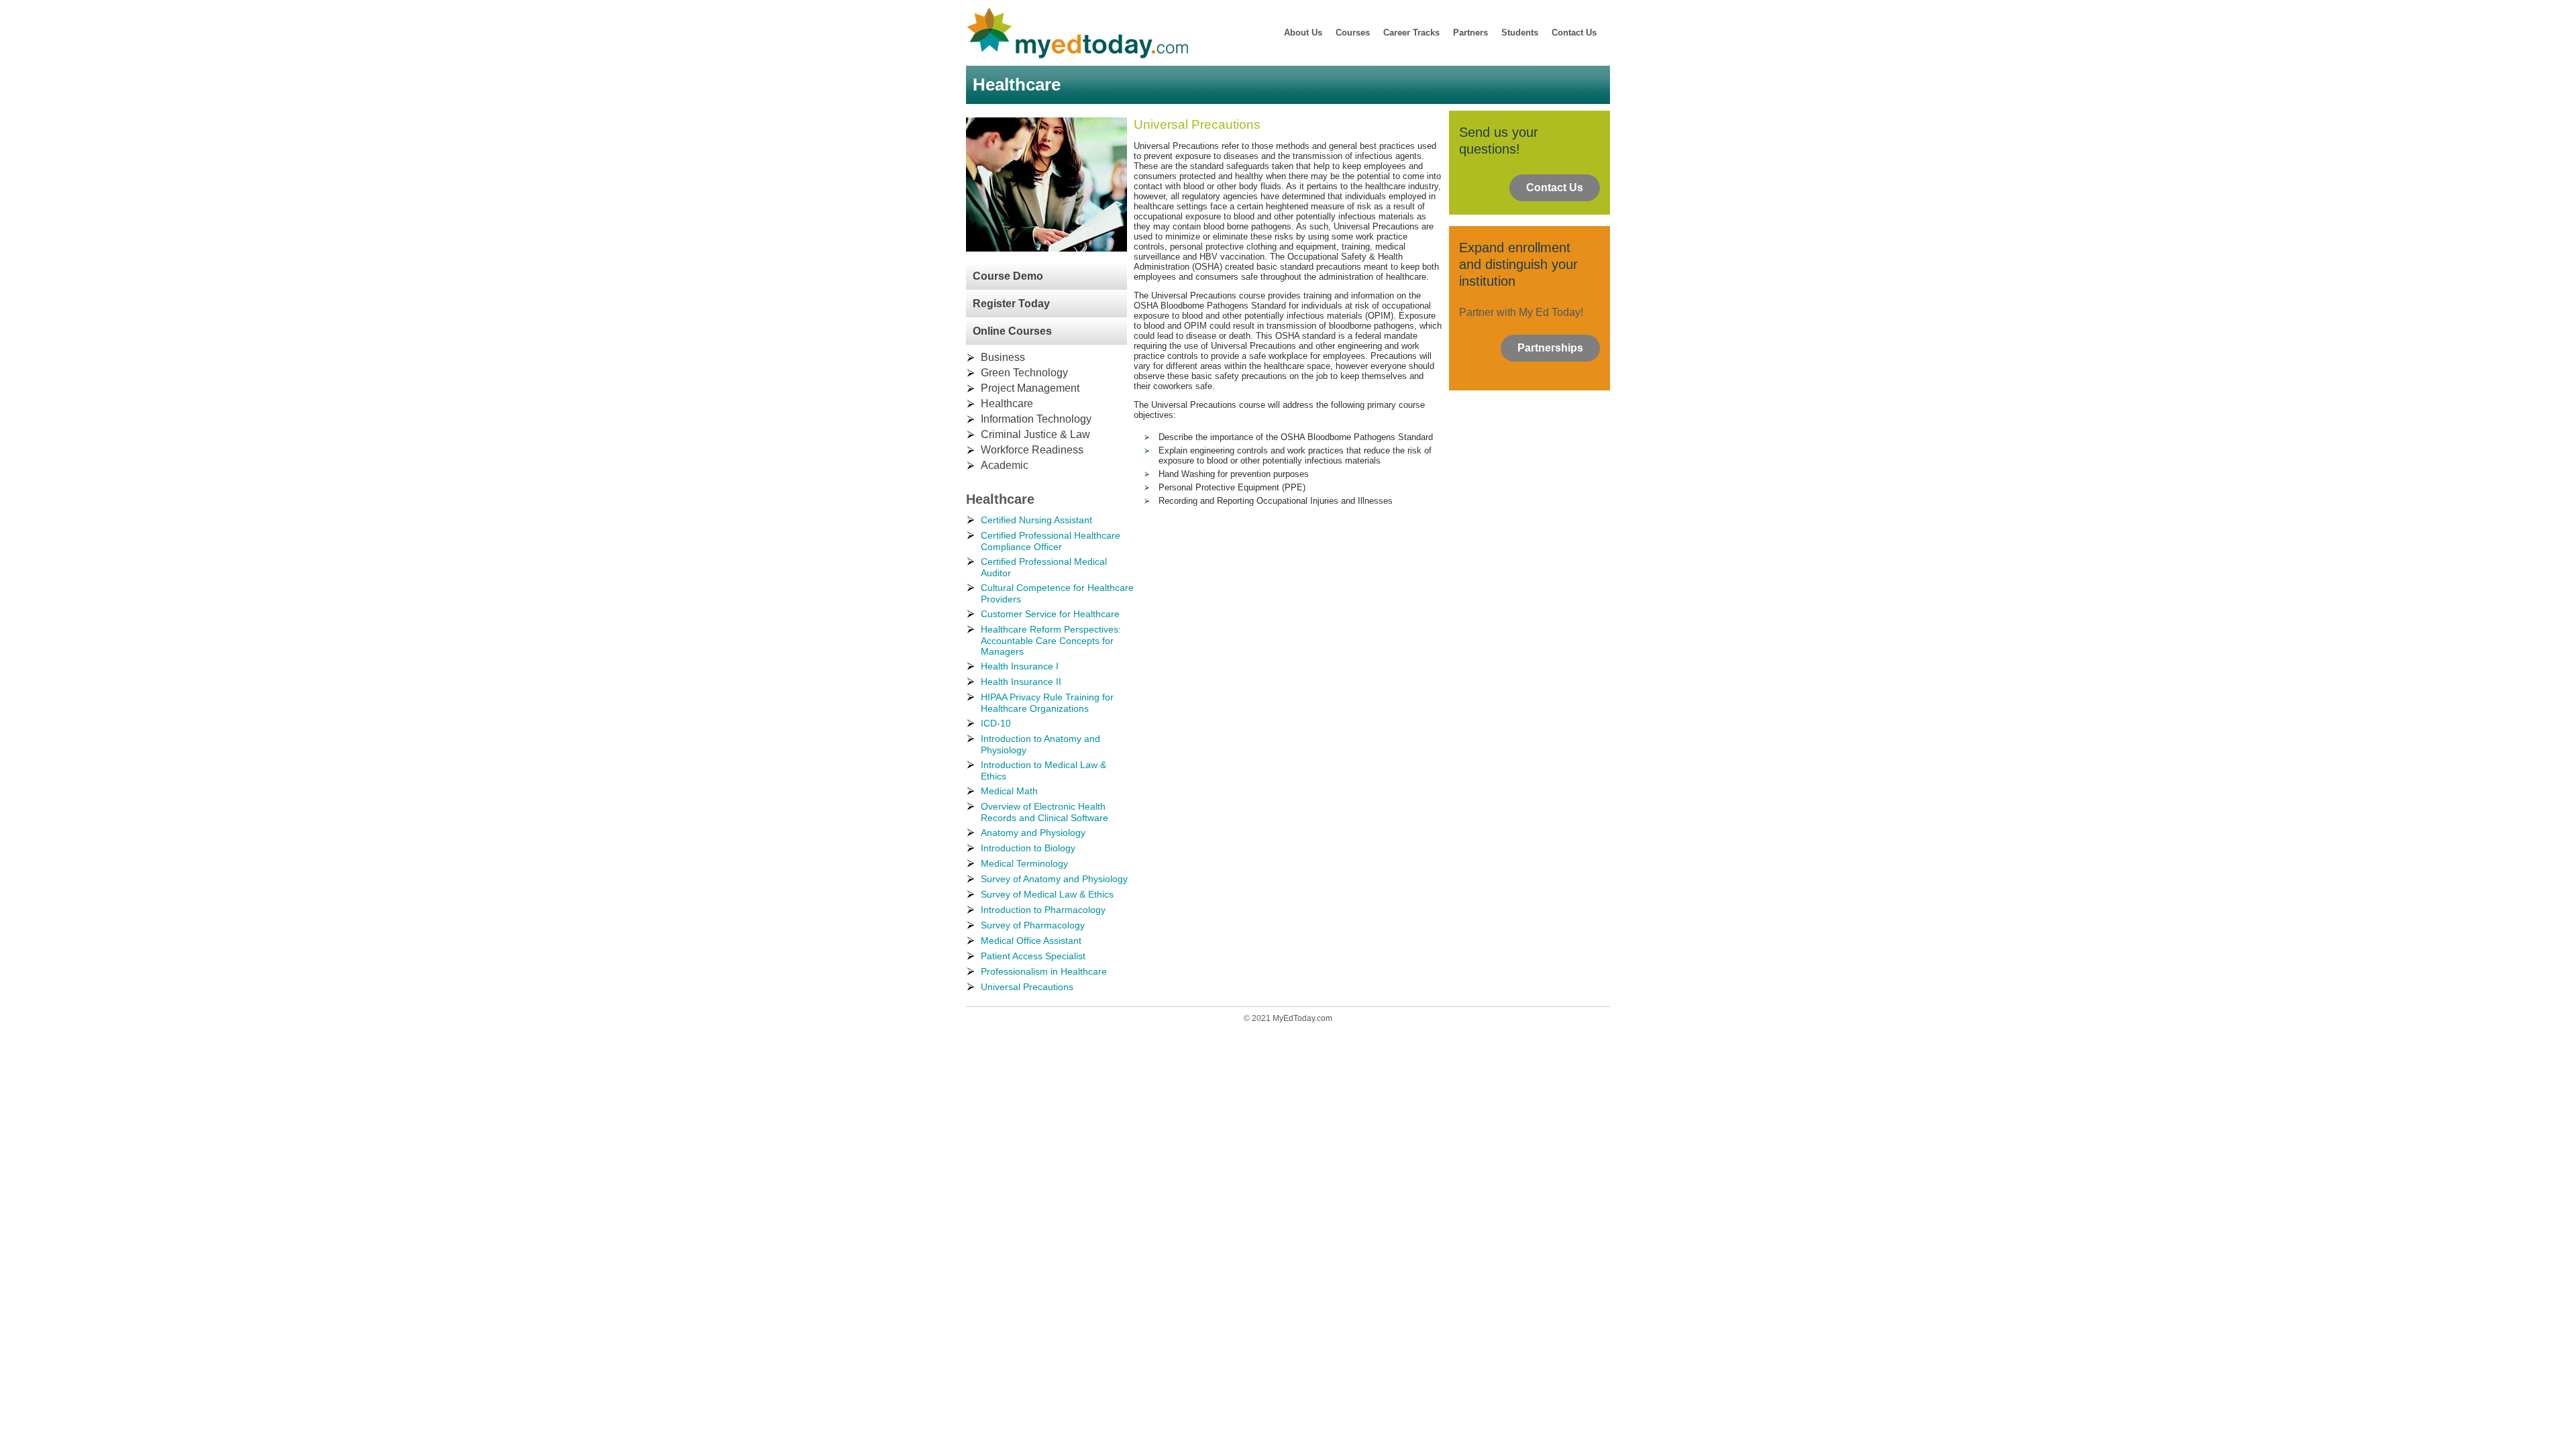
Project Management (1030, 388)
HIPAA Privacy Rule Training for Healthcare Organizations (1047, 703)
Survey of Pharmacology (1033, 925)
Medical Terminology (1024, 863)
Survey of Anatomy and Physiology (1054, 879)
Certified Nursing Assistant (1036, 520)
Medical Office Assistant (1031, 941)
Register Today (1011, 304)
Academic (1005, 465)
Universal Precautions (1027, 987)
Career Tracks (1411, 33)
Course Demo (1008, 276)
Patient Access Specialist (1033, 956)
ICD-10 (996, 723)
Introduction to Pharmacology (1043, 910)
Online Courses (1012, 331)
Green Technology (1024, 373)
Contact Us (1574, 33)
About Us (1303, 33)
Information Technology (1036, 419)
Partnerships (1550, 348)
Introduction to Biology (1028, 848)
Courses (1353, 33)
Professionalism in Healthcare (1044, 971)
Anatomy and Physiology (1033, 833)
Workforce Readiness (1032, 450)
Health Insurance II (1021, 682)
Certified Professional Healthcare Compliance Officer (1051, 541)
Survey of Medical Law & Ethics (1047, 894)
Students (1520, 33)
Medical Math (1009, 791)
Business (1003, 357)
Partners (1470, 33)
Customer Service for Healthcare (1050, 614)
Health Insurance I (1020, 666)
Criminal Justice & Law (1035, 434)
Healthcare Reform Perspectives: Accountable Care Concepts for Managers (1051, 640)
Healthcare (1007, 404)
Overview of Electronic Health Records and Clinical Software (1044, 812)
